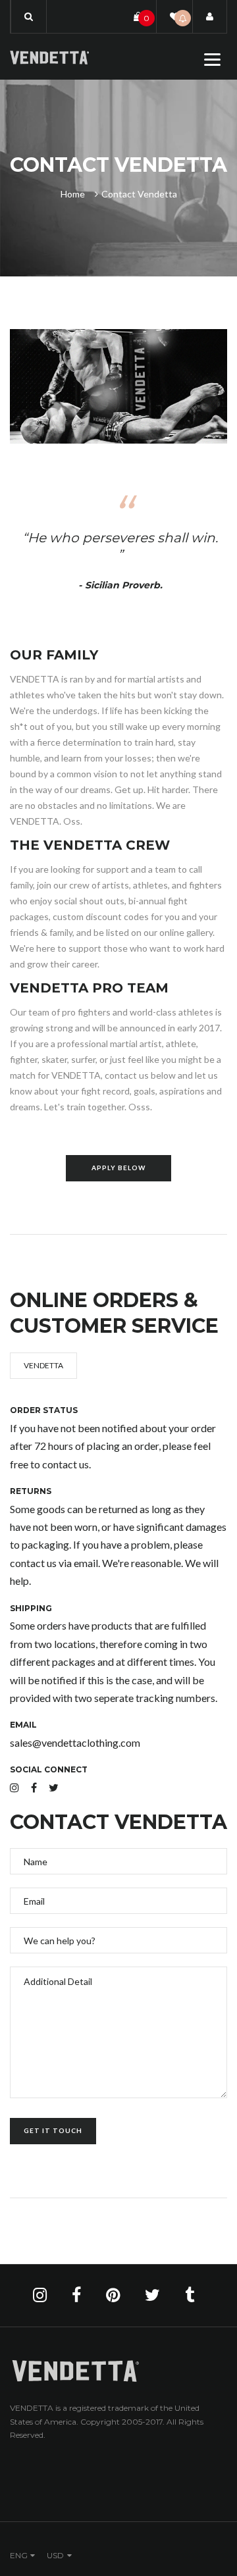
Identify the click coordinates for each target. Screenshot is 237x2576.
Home (73, 194)
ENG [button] (19, 2555)
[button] (29, 16)
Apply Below (118, 1168)
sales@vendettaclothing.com (75, 1742)
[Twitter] (54, 1787)
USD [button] (55, 2555)
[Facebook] (34, 1787)
